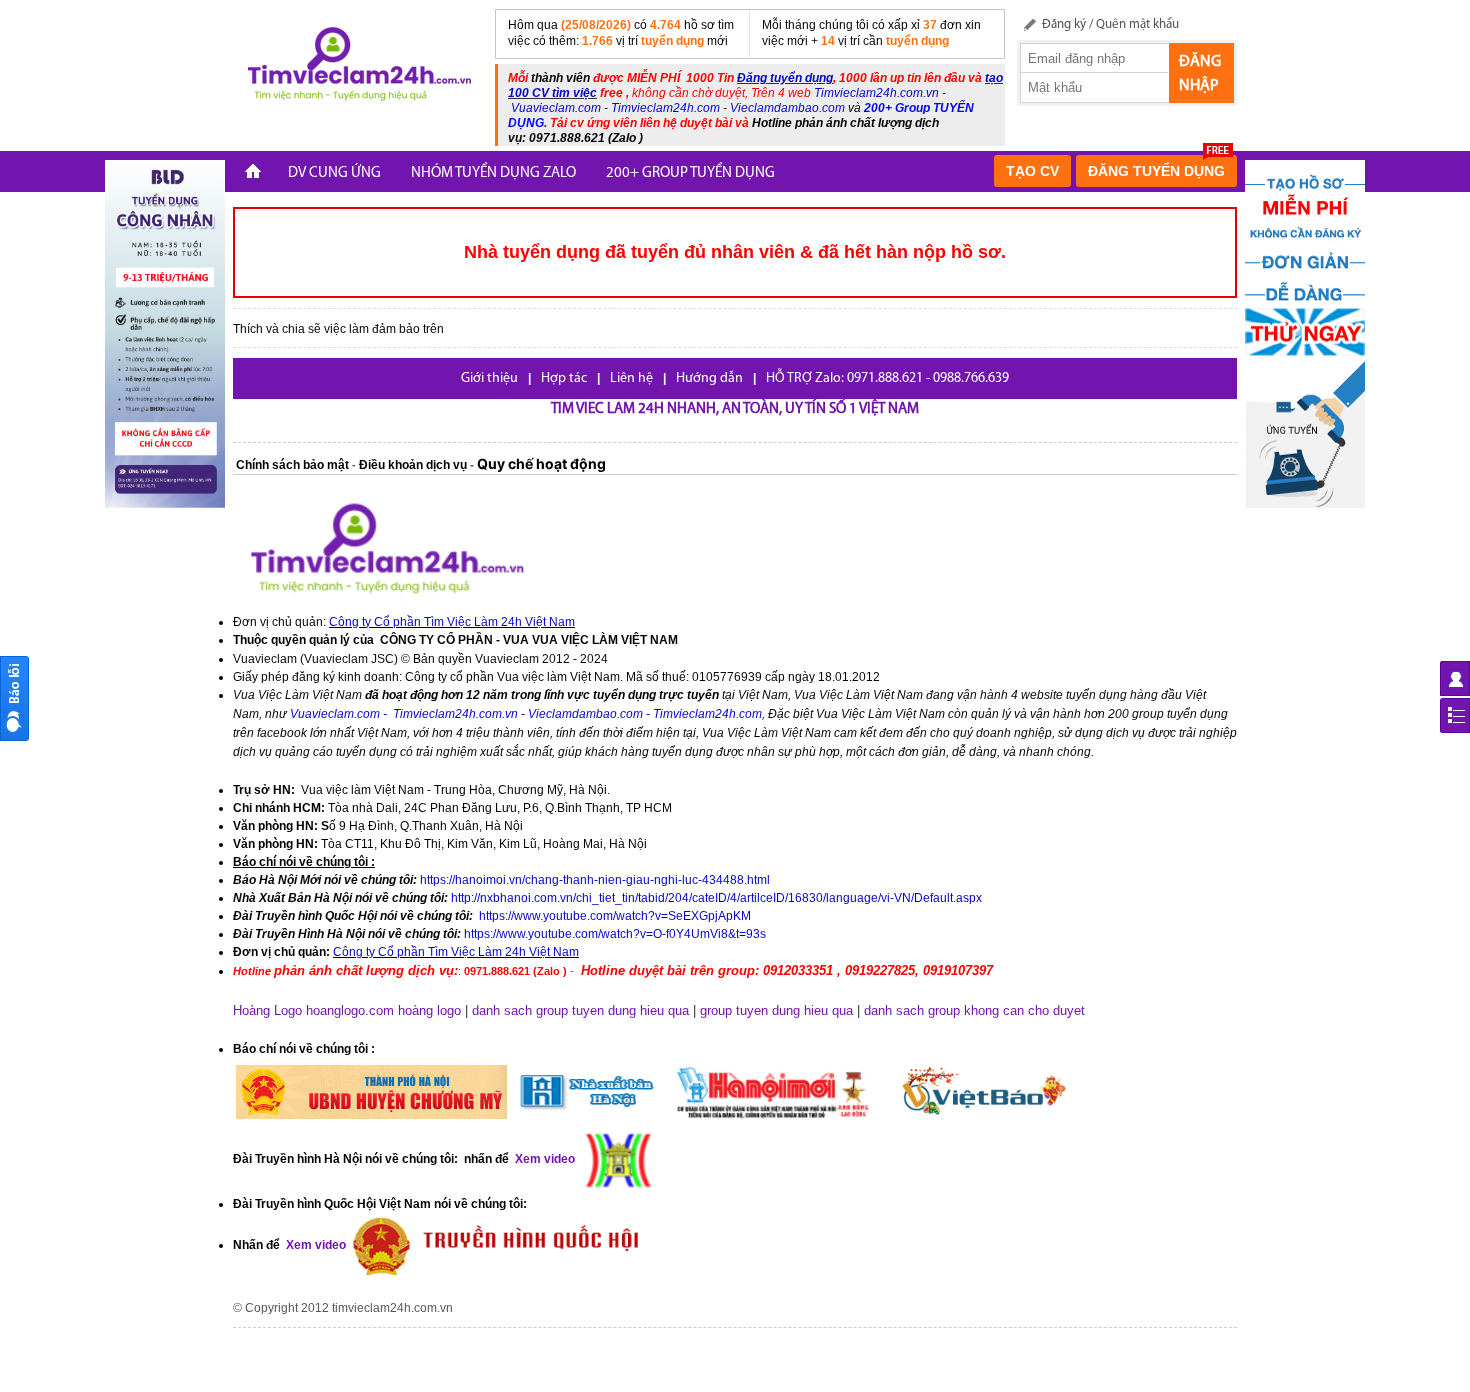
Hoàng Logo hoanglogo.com (313, 1010)
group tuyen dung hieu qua (776, 1010)
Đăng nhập (1200, 74)
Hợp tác (564, 378)
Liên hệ (631, 378)
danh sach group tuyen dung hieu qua (580, 1010)
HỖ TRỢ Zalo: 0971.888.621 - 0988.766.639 (887, 378)
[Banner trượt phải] (1305, 333)
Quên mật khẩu (1137, 24)
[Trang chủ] (253, 173)
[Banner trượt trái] (165, 333)
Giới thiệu (489, 378)
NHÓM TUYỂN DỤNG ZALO (493, 173)
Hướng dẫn (709, 378)
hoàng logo (429, 1010)
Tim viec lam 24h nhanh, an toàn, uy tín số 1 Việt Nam (735, 409)
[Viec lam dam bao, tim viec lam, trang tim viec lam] (356, 67)
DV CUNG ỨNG (334, 173)
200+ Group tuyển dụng (690, 173)
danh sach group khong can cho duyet (974, 1010)
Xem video (314, 1245)
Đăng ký (1064, 24)
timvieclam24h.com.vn (392, 1308)
